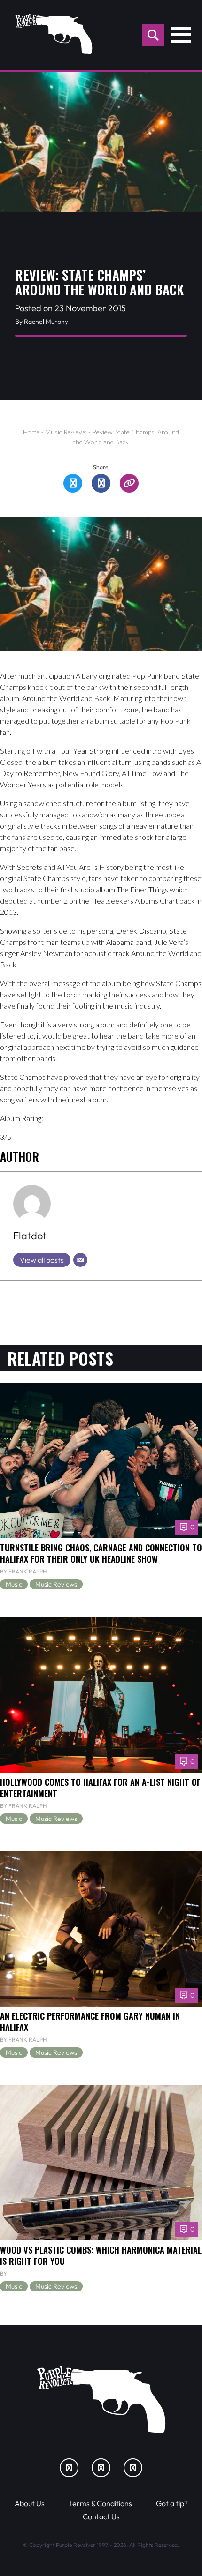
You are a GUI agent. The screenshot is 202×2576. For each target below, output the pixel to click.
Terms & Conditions (100, 2503)
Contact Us (101, 2516)
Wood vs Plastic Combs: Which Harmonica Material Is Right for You (101, 2255)
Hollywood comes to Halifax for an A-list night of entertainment (100, 1787)
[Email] (80, 1260)
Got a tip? (172, 2503)
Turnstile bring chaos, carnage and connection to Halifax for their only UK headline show (101, 1553)
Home (31, 432)
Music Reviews (66, 432)
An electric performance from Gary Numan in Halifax (90, 2021)
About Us (30, 2503)
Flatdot (30, 1236)
